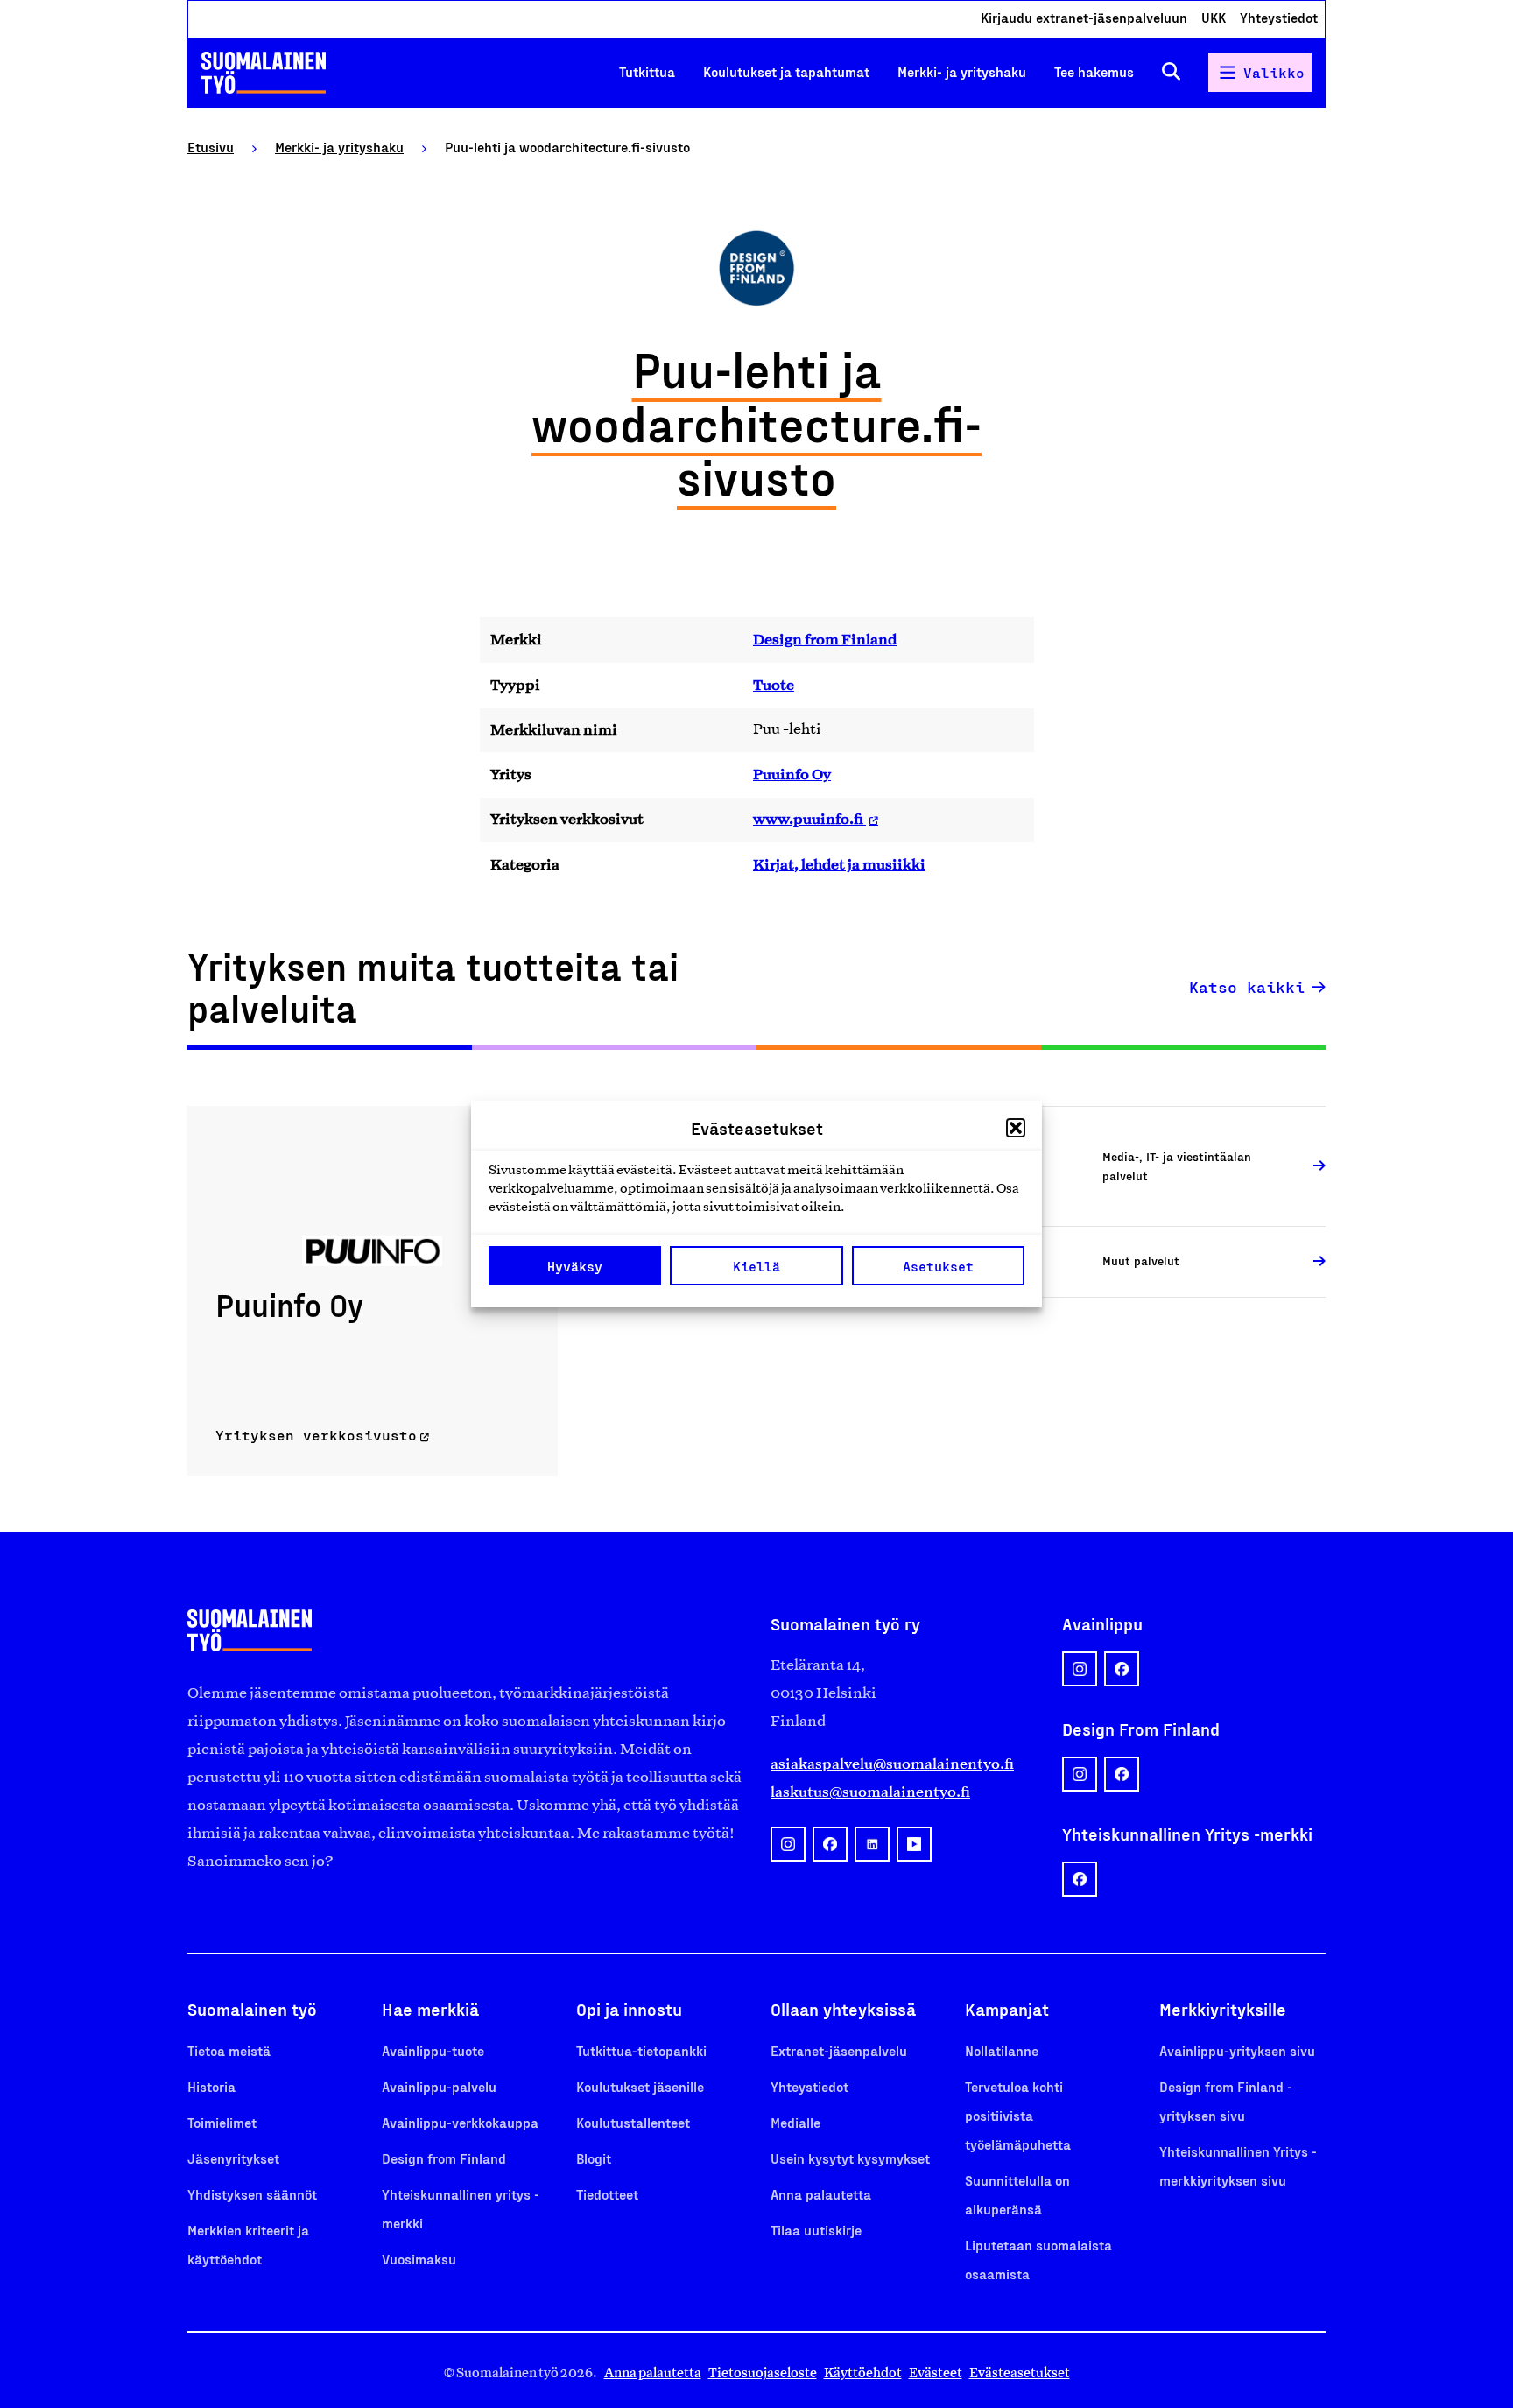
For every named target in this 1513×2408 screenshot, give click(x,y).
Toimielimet (222, 2122)
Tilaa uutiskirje (816, 2230)
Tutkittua (647, 71)
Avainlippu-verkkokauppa (460, 2122)
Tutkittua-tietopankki (641, 2050)
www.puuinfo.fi (809, 819)
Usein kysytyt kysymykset (850, 2158)
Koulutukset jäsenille (640, 2086)
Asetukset (938, 1266)
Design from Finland (825, 639)
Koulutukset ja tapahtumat (786, 71)
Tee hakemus (1094, 71)
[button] (1016, 1128)
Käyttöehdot (863, 2373)
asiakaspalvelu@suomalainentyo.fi (892, 1764)
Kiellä (756, 1266)
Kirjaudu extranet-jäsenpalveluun (1084, 17)
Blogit (594, 2158)
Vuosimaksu (419, 2259)
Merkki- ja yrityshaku (962, 71)
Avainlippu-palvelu (439, 2086)
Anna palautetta (821, 2194)
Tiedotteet (607, 2194)
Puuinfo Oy (792, 774)
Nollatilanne (1002, 2050)
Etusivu (211, 147)
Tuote (774, 685)
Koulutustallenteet (633, 2122)
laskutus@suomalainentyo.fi (870, 1792)
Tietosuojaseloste (763, 2373)
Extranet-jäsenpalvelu (839, 2050)
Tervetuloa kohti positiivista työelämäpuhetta (1018, 2115)
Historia (211, 2086)
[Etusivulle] (264, 73)
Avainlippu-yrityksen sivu (1237, 2050)
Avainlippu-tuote (433, 2050)
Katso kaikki (1247, 987)
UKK (1214, 17)
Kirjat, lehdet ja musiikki (839, 864)
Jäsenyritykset (233, 2158)
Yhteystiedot (1279, 17)
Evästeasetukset (1020, 2373)
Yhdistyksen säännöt (252, 2194)
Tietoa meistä (229, 2050)
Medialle (795, 2122)
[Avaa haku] (1171, 72)
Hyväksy (575, 1266)
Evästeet (936, 2373)
